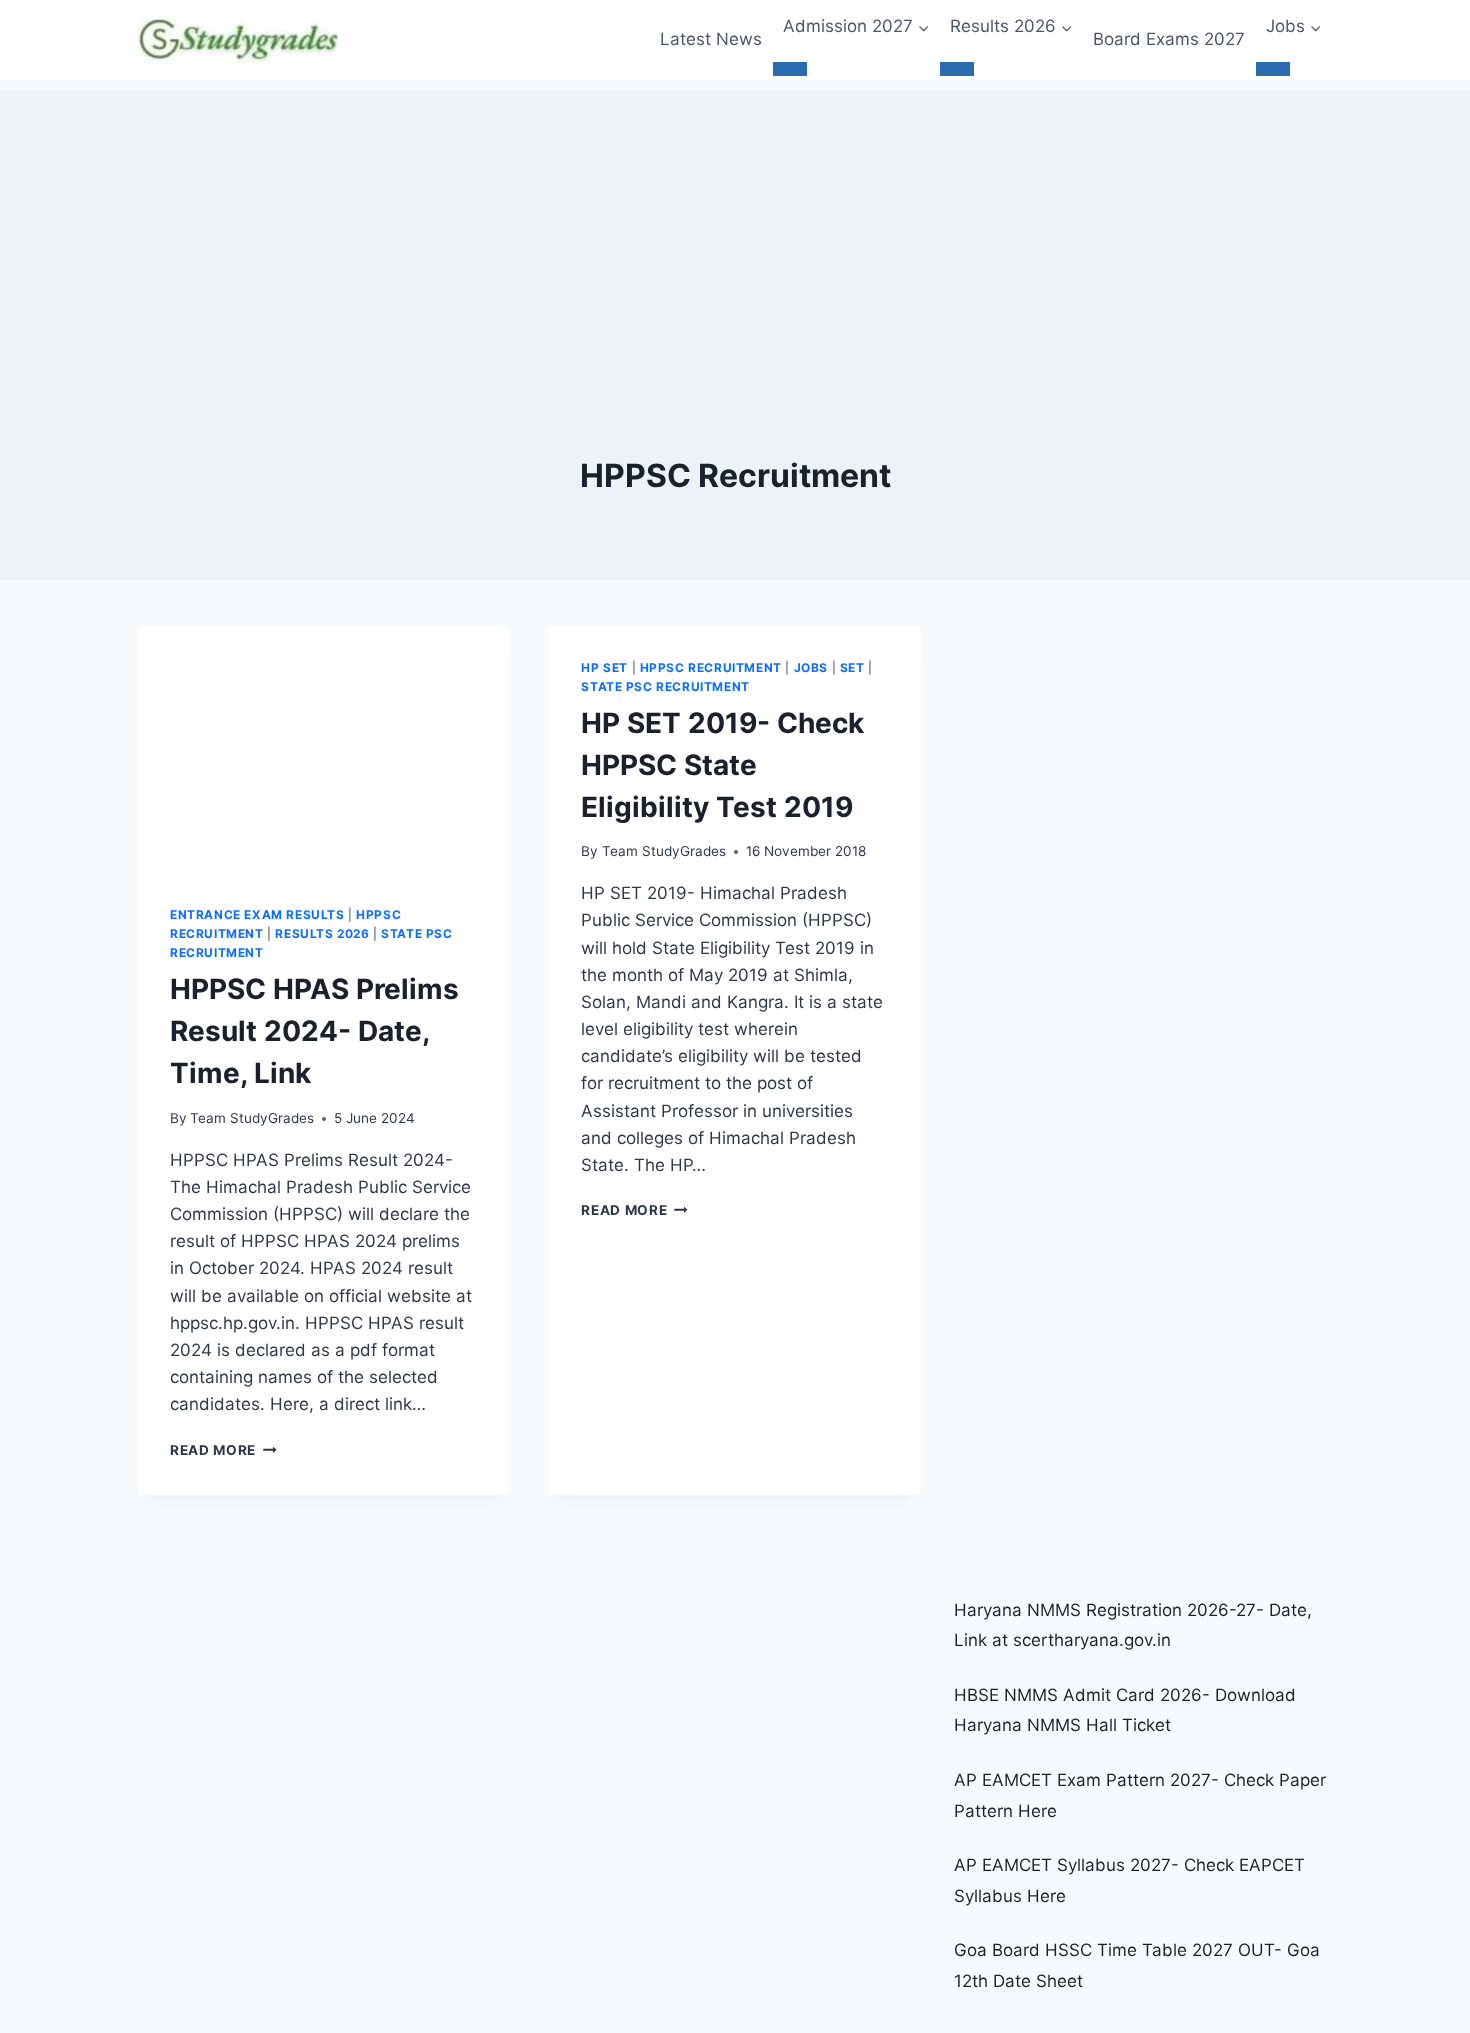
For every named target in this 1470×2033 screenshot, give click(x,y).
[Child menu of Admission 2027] (790, 69)
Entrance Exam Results (257, 914)
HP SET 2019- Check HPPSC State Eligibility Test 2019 (722, 765)
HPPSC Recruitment (711, 667)
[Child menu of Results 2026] (957, 69)
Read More (223, 1450)
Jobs (811, 667)
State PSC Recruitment (665, 686)
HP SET (604, 667)
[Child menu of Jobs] (1273, 69)
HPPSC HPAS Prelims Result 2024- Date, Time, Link (314, 1031)
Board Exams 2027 (1169, 39)
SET (852, 667)
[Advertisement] (735, 230)
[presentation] (323, 750)
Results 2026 (322, 933)
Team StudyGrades (252, 1118)
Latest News (711, 39)
